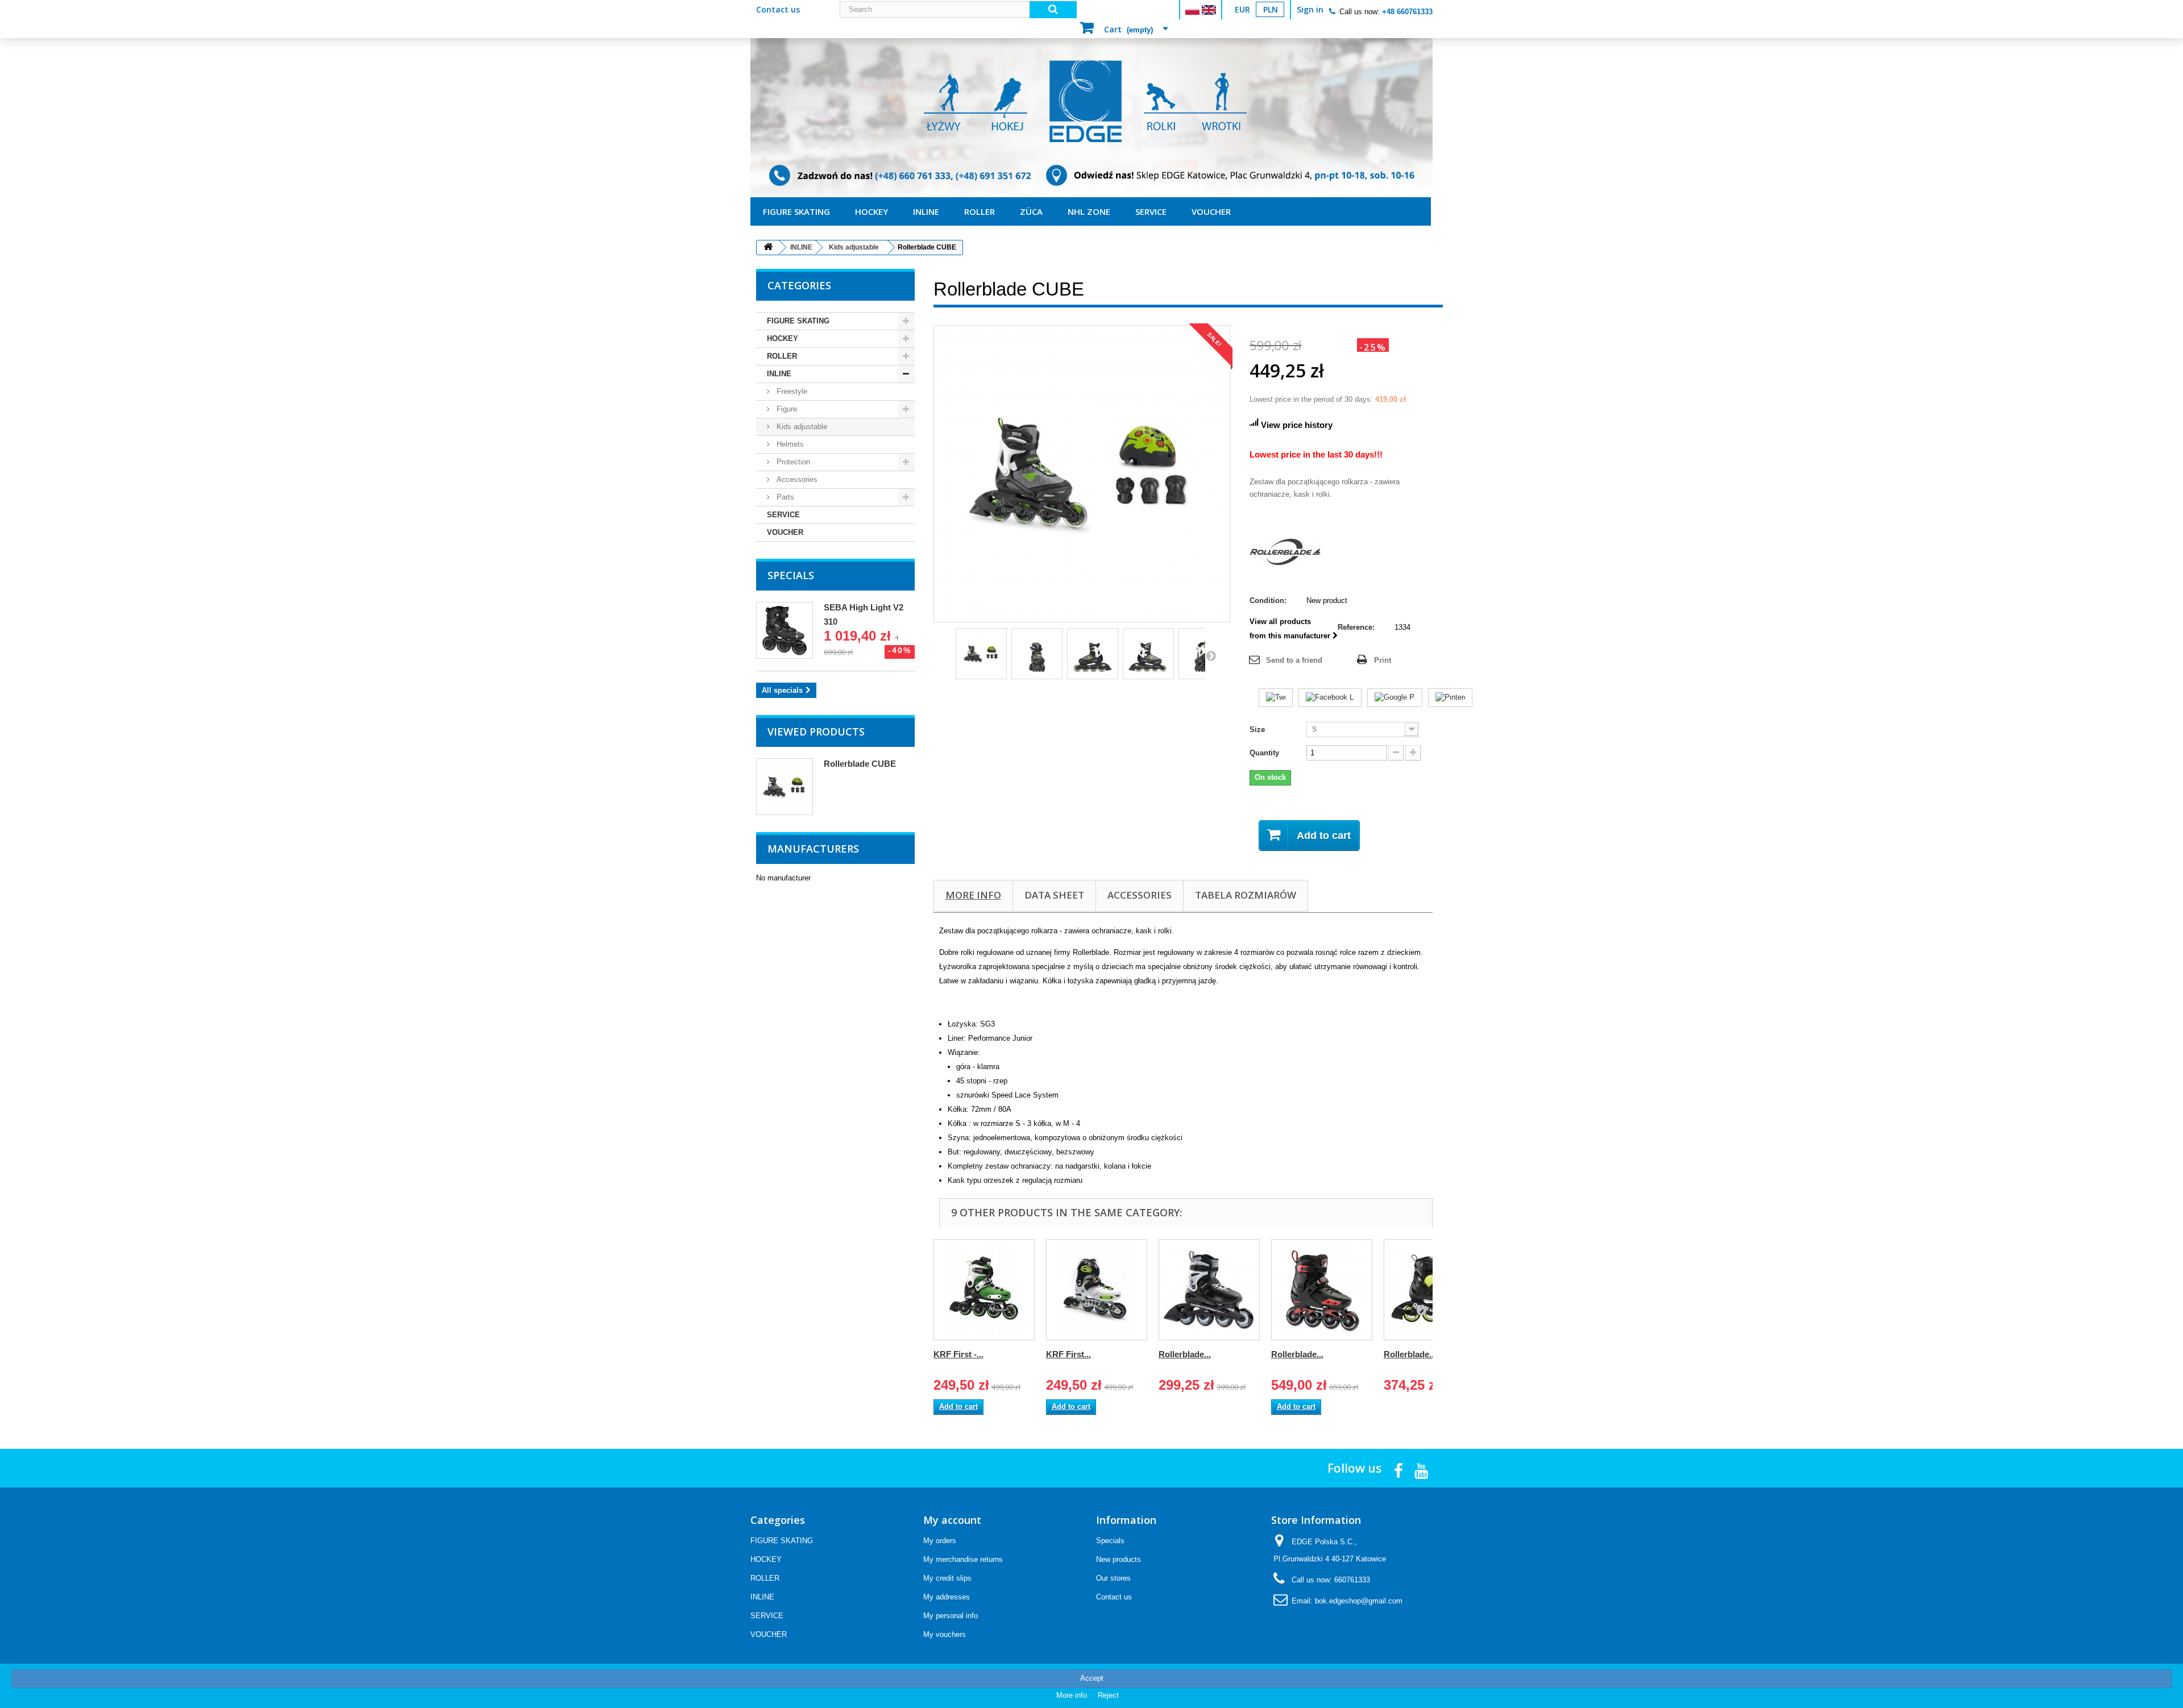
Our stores (1113, 1578)
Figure (786, 409)
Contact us (778, 9)
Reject (1108, 1695)
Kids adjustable (801, 427)
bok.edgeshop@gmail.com (1359, 1601)
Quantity (1264, 753)
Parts (784, 497)
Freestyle (791, 391)
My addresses (947, 1597)
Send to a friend (1294, 660)
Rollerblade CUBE (860, 764)
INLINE (926, 211)
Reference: (1356, 627)
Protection (792, 462)
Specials (791, 575)
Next (1211, 655)
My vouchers (945, 1634)
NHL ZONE (1089, 211)
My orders (940, 1541)
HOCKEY (871, 211)
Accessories (796, 479)
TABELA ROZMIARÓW (1246, 895)
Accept (1092, 1678)
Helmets (789, 444)
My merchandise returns (963, 1559)
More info (973, 895)
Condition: (1268, 600)
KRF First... (1068, 1354)
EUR (1242, 9)
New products (1119, 1559)
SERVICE (1151, 211)
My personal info (951, 1616)
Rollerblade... (1185, 1354)
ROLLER (980, 211)
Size (1258, 730)
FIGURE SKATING (796, 211)
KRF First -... (958, 1354)
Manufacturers (813, 849)
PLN (1271, 9)
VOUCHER (1211, 211)
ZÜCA (1031, 211)
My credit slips (947, 1578)
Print (1383, 660)
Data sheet (1054, 895)
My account (952, 1520)
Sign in (1310, 9)
